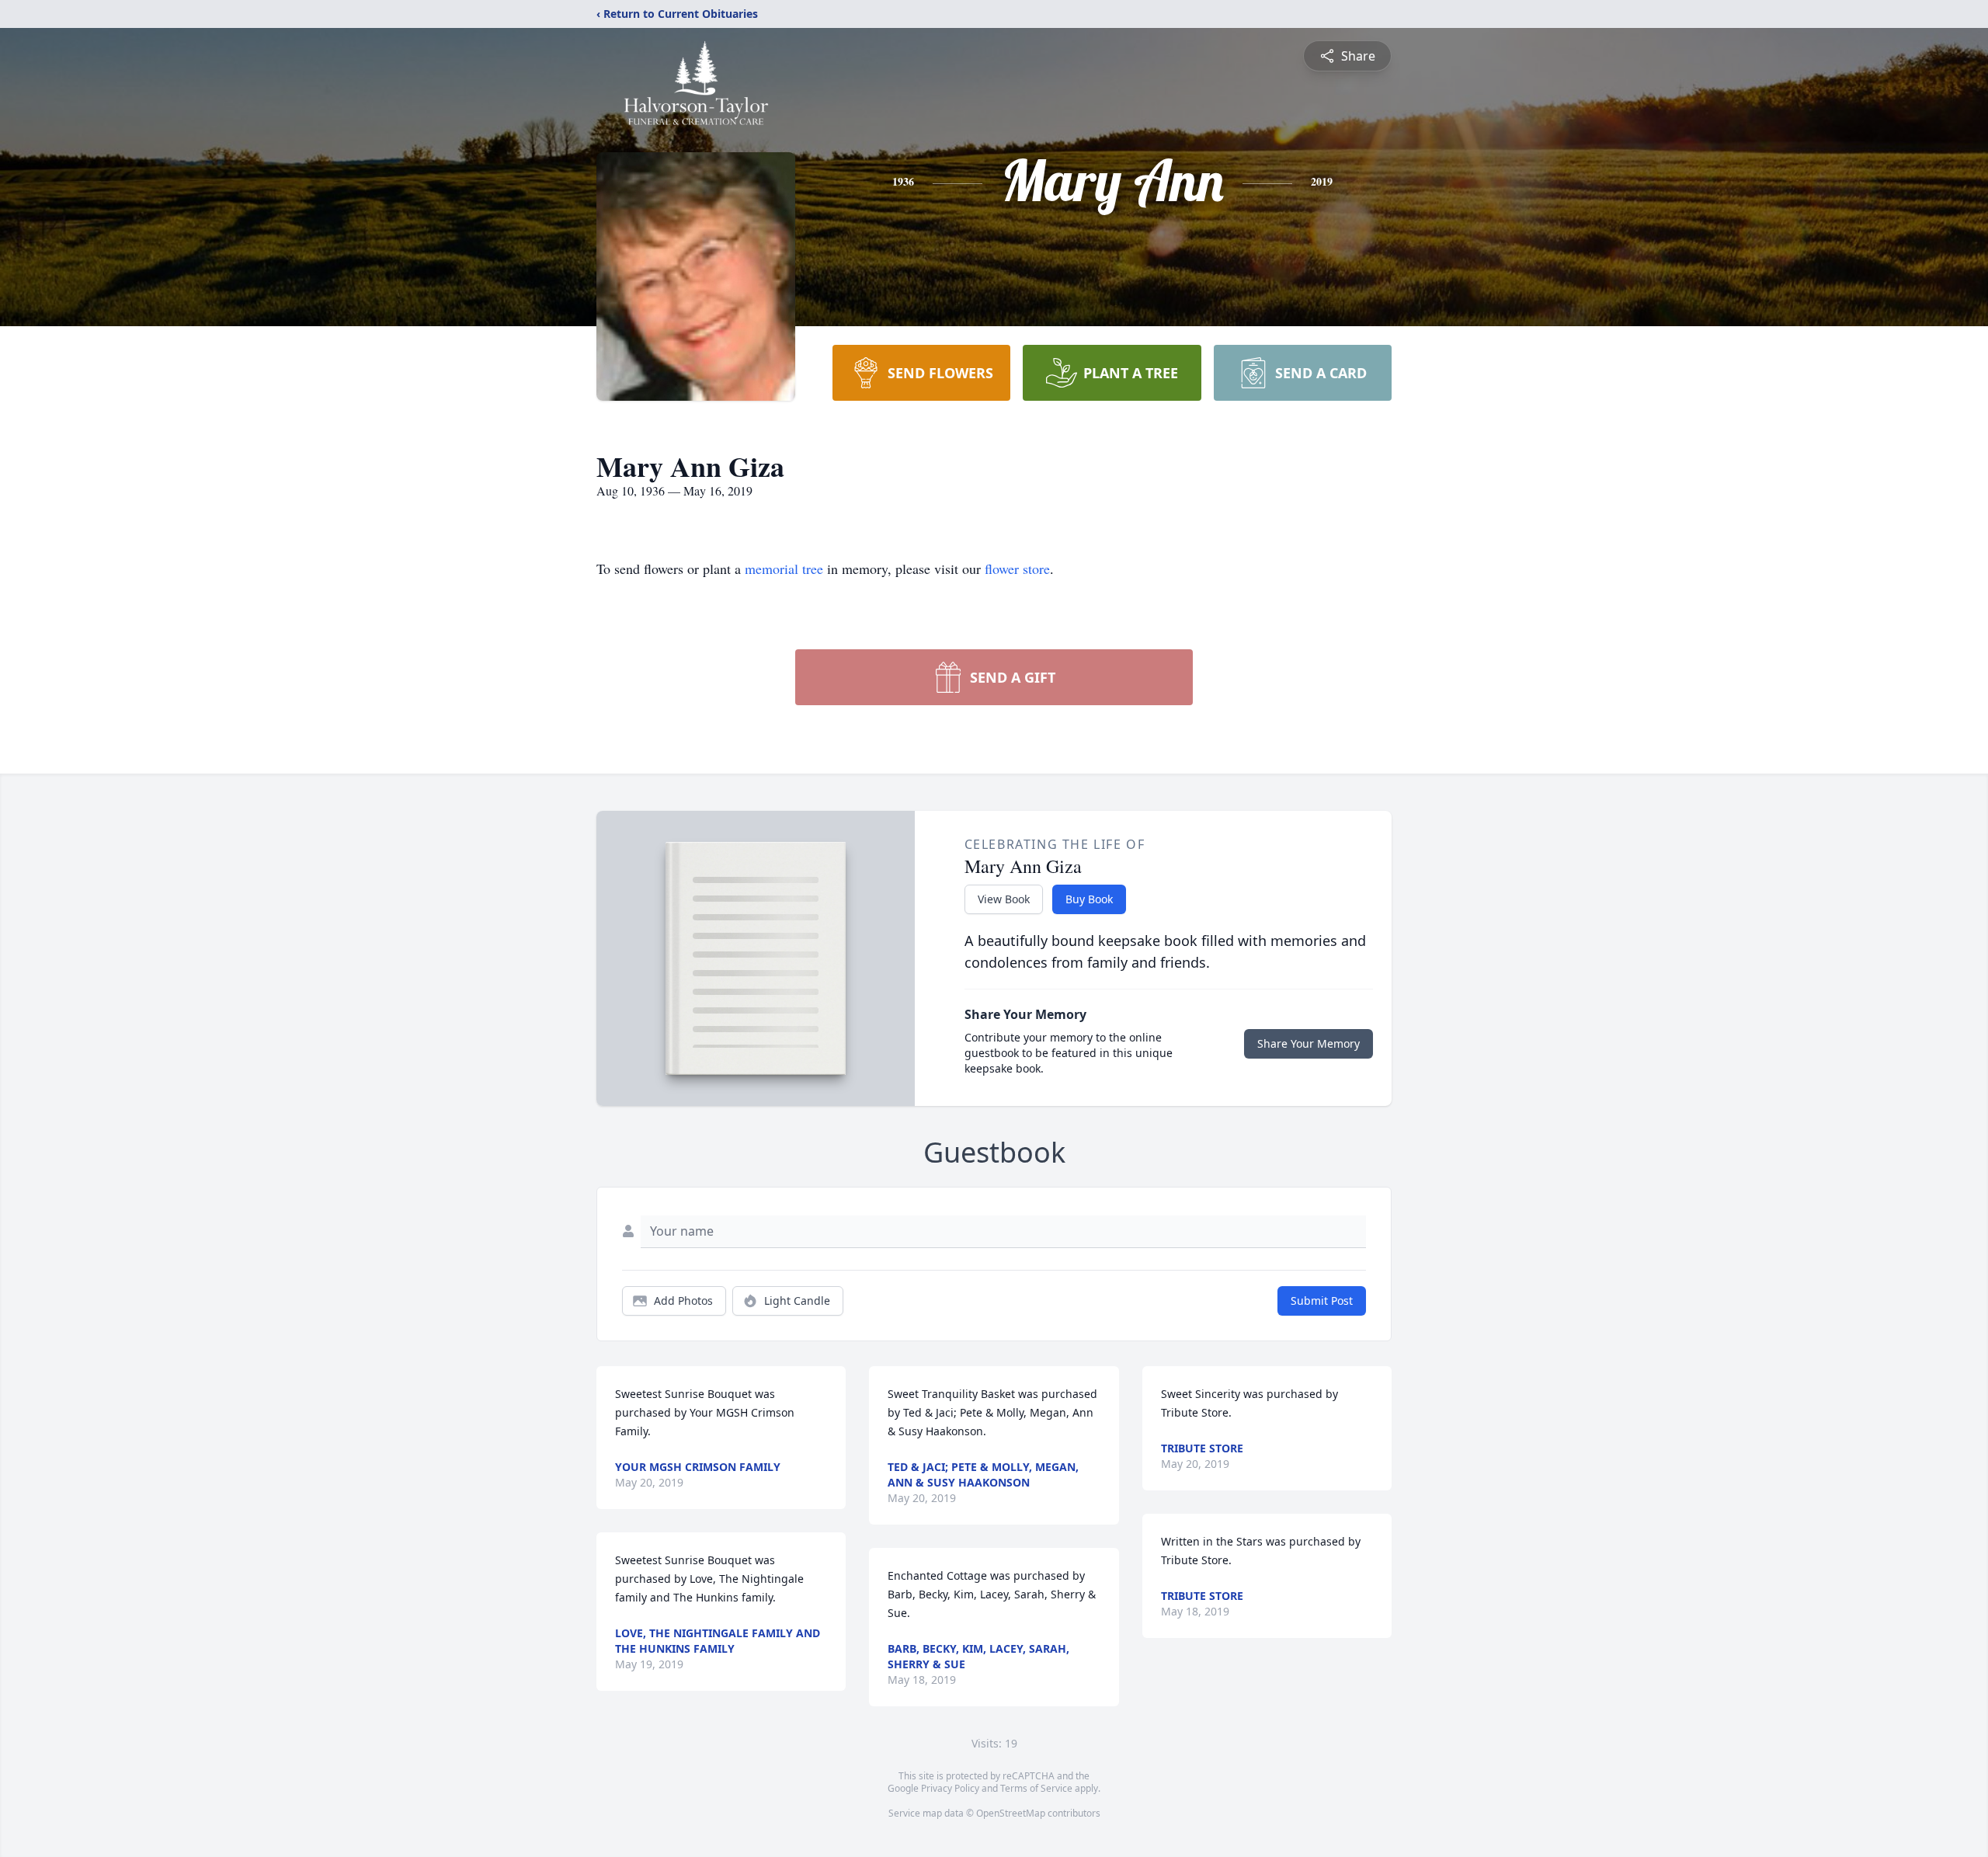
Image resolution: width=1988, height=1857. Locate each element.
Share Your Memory (1309, 1043)
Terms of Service (1036, 1788)
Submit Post (1322, 1301)
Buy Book (1089, 899)
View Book (1004, 899)
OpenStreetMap (1011, 1813)
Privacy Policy (950, 1788)
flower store (1017, 569)
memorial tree (784, 569)
